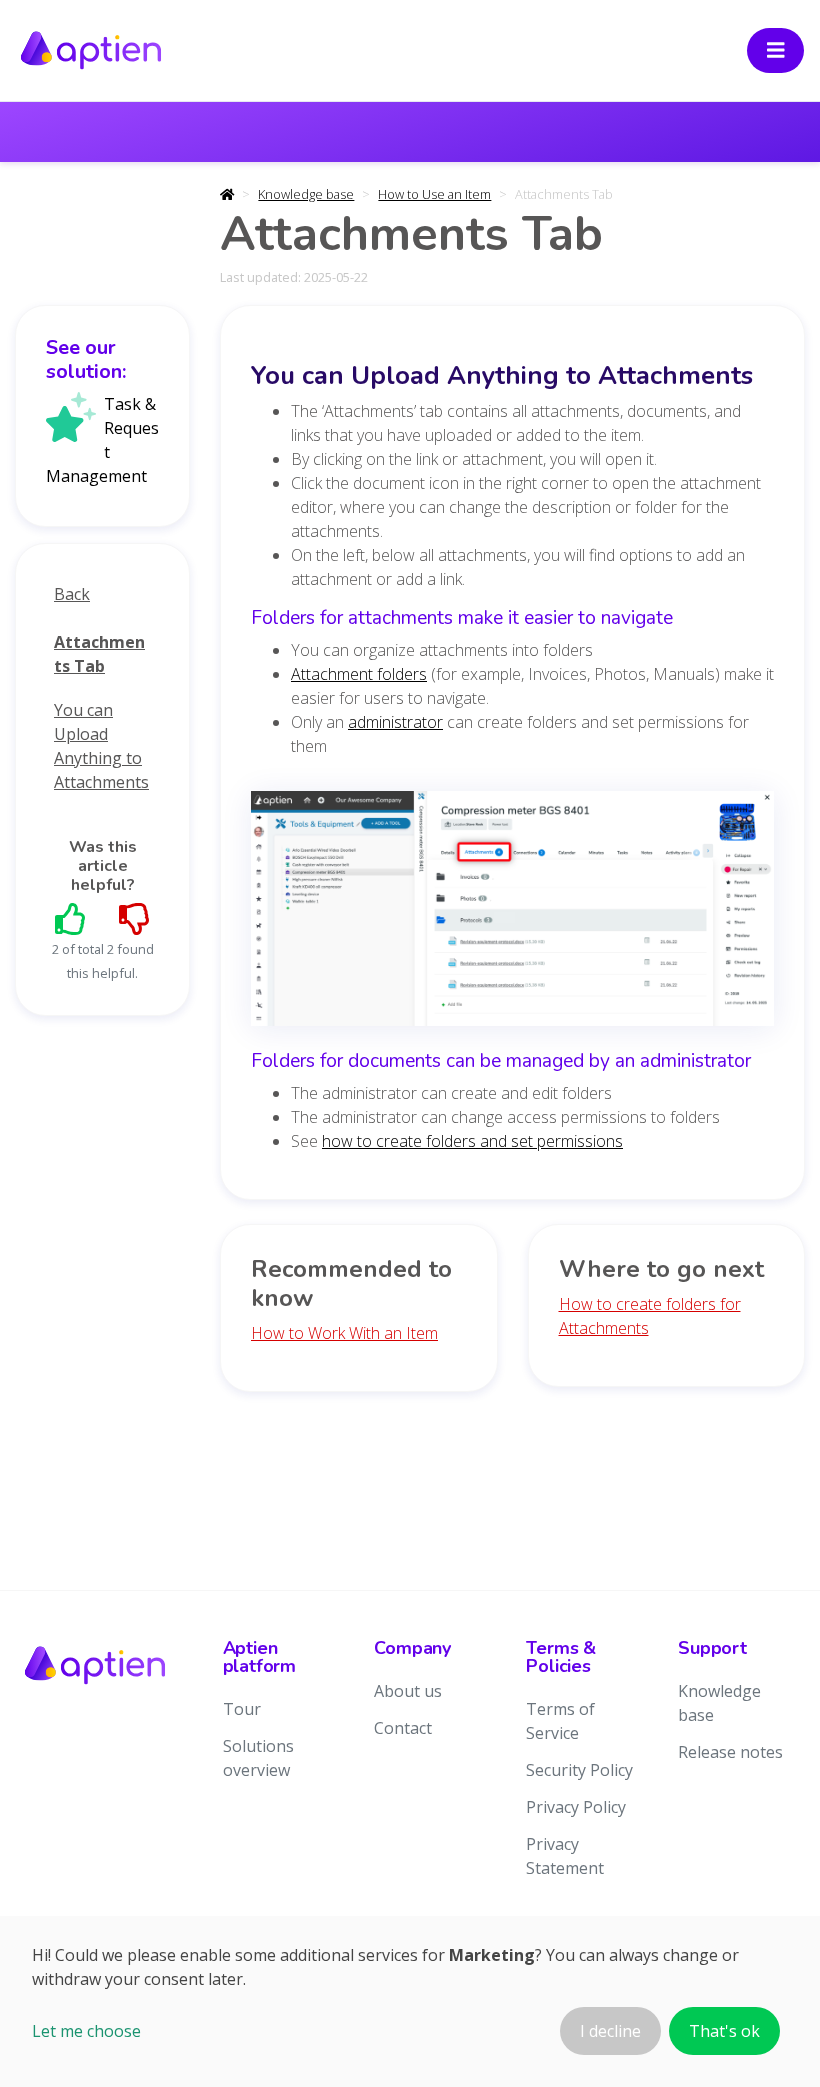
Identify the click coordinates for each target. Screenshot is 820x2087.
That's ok (724, 2031)
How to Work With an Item (344, 1333)
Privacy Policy (576, 1807)
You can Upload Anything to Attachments (101, 746)
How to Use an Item (434, 194)
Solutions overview (258, 1758)
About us (408, 1691)
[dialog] (410, 2001)
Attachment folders (359, 674)
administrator (395, 722)
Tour (242, 1709)
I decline (610, 2031)
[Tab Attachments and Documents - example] (512, 915)
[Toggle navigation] (776, 50)
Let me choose (86, 2031)
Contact (403, 1728)
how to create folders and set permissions (472, 1141)
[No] (135, 918)
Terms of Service (560, 1721)
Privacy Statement (565, 1856)
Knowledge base (306, 194)
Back (72, 594)
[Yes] (71, 918)
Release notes (730, 1752)
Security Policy (579, 1770)
